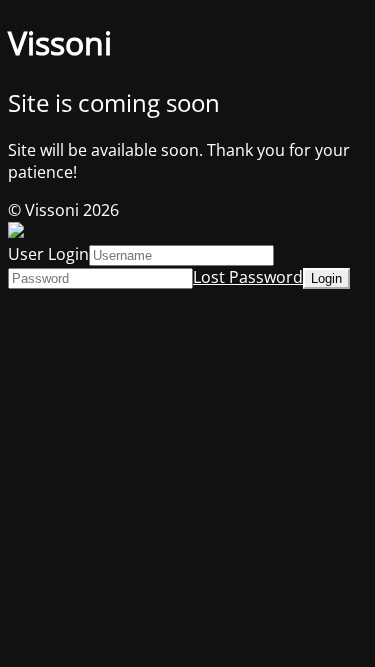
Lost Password (248, 277)
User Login (48, 254)
